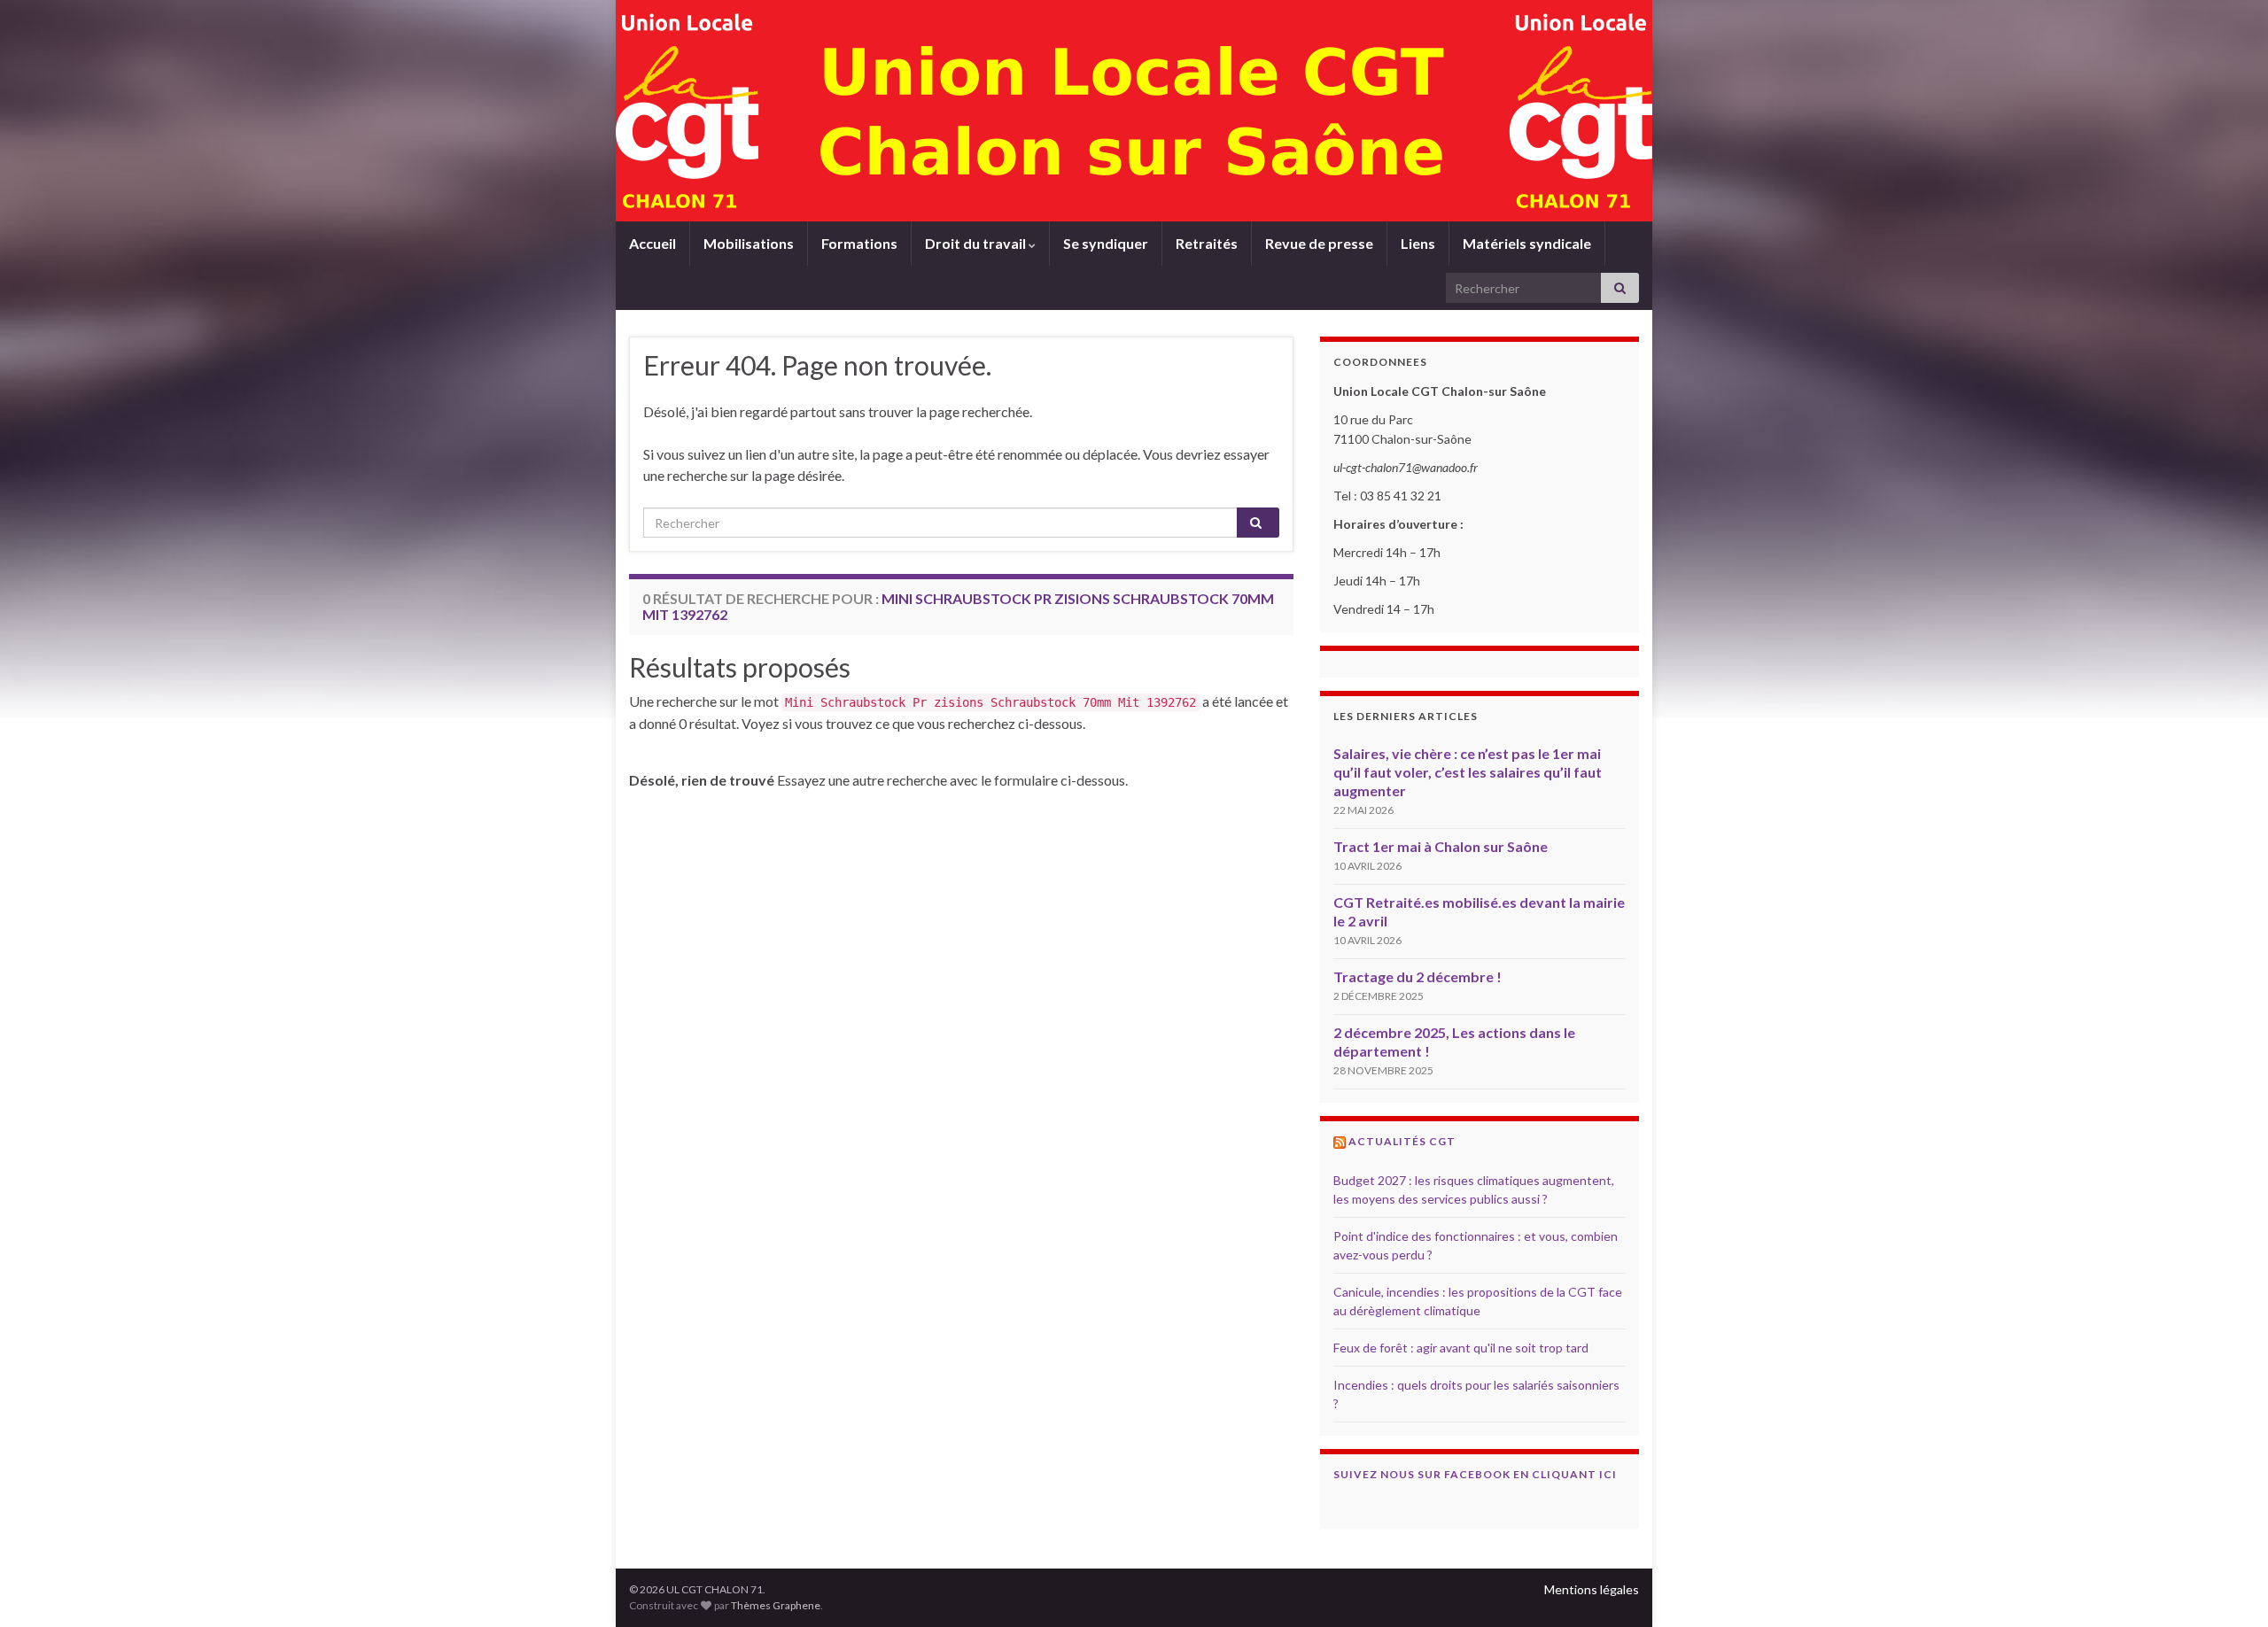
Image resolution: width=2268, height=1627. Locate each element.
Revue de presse (1319, 243)
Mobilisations (749, 243)
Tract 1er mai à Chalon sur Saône (1441, 846)
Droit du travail (977, 243)
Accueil (652, 243)
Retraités (1207, 243)
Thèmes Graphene (776, 1605)
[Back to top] (2228, 1587)
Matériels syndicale (1527, 243)
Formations (859, 243)
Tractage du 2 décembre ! (1417, 976)
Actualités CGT (1402, 1141)
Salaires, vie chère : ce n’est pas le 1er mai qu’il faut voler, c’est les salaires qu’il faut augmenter (1468, 772)
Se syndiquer (1106, 243)
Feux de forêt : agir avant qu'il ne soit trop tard (1461, 1348)
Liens (1418, 243)
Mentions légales (1592, 1589)
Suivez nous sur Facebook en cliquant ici (1475, 1474)
